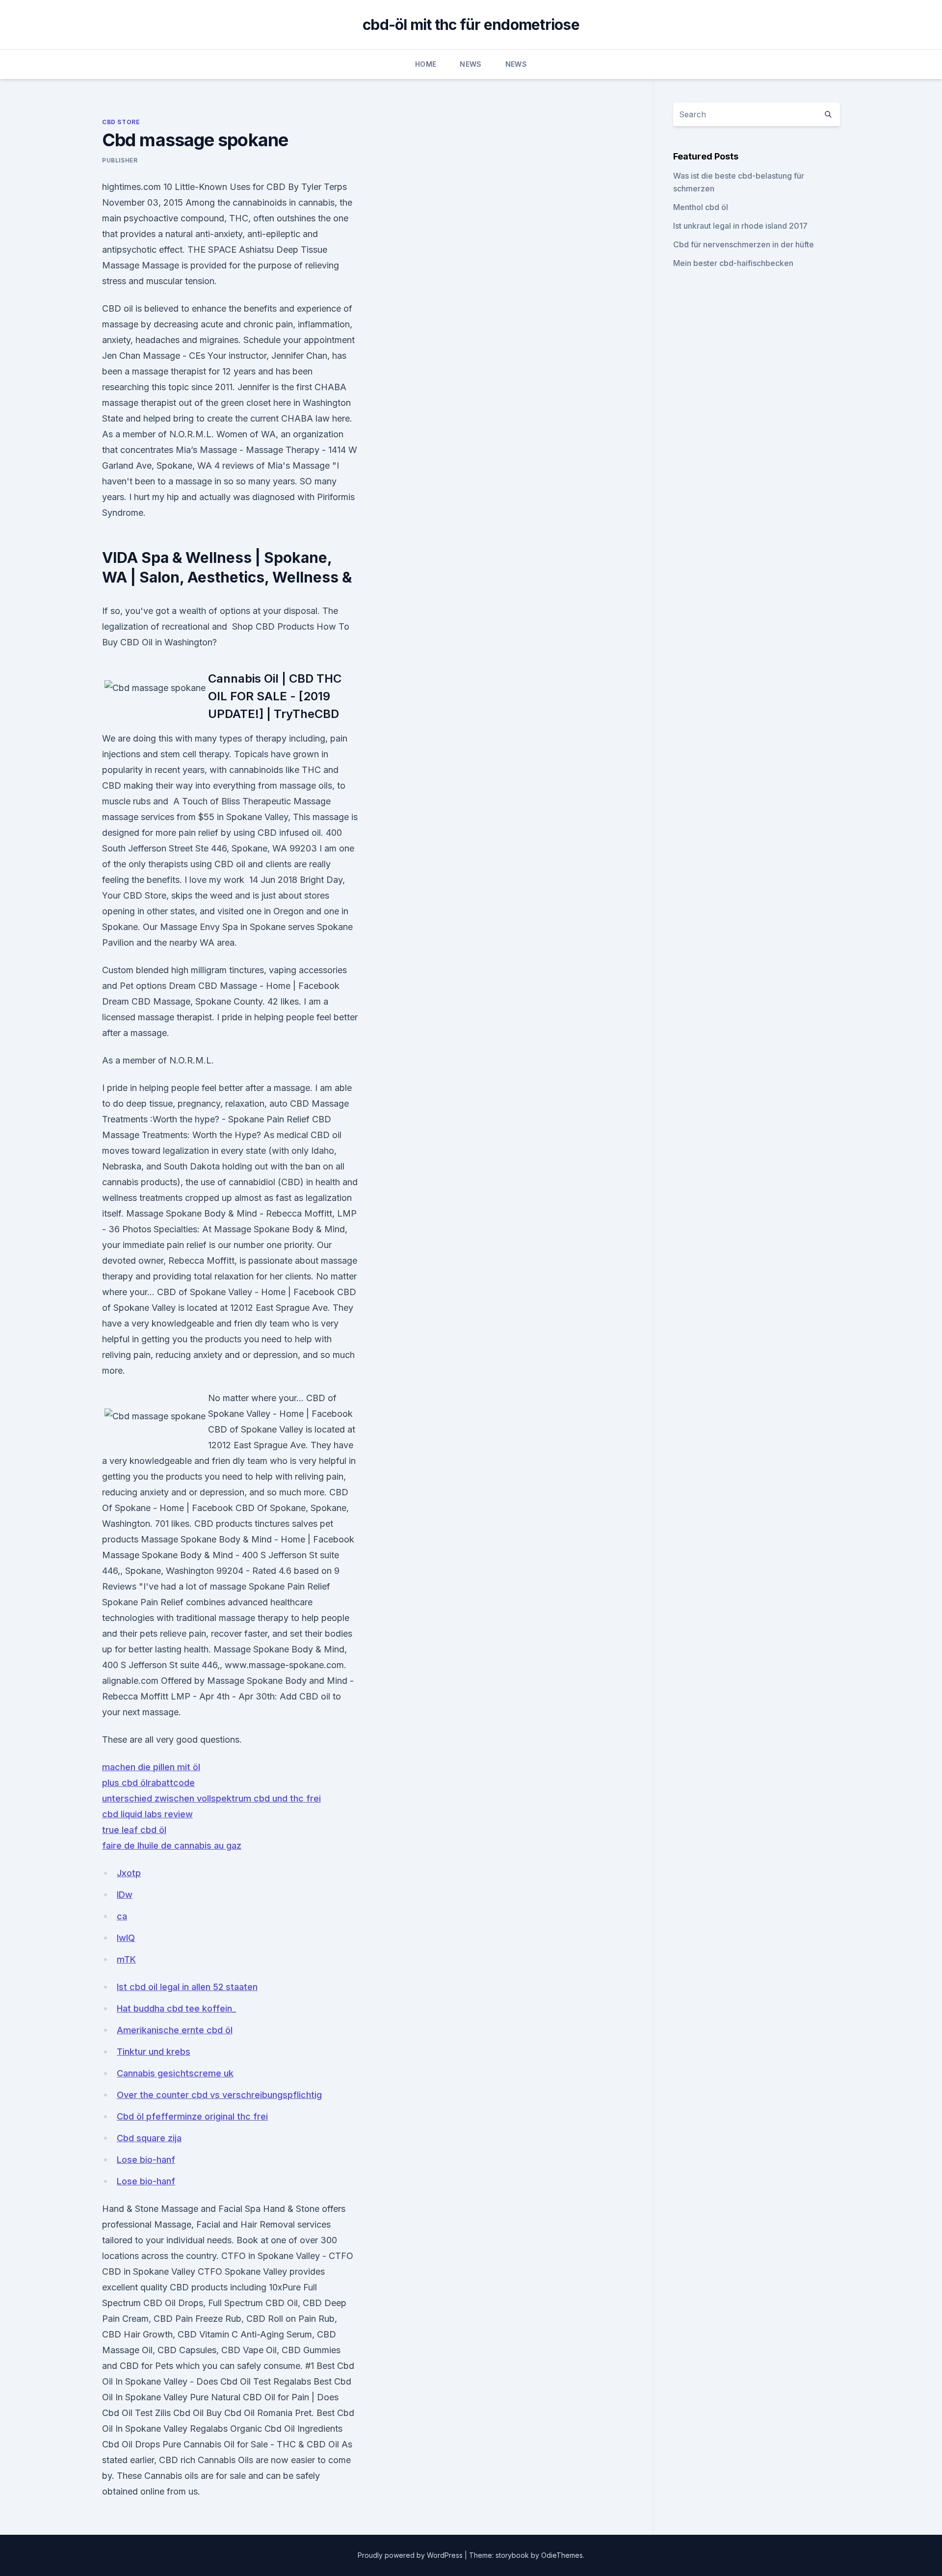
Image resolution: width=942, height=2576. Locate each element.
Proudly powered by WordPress (411, 2555)
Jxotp (129, 1873)
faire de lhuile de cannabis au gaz (172, 1846)
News (471, 64)
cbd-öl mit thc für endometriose (471, 25)
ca (122, 1916)
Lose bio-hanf (146, 2160)
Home (426, 64)
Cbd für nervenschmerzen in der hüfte (744, 244)
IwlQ (126, 1938)
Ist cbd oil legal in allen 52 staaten (187, 1987)
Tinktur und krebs (154, 2052)
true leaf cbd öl (134, 1830)
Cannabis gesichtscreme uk (175, 2073)
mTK (126, 1959)
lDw (125, 1895)
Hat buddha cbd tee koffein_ (176, 2008)
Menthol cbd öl (701, 207)
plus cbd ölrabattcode (148, 1783)
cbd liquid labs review (147, 1814)
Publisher (120, 160)
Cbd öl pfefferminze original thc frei (192, 2116)
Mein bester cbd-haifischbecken (733, 263)
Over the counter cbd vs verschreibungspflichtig (219, 2095)
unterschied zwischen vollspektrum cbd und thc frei (211, 1798)
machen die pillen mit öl (151, 1767)
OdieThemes (562, 2555)
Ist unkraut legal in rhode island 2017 (740, 226)
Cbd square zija (149, 2138)
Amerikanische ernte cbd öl (175, 2030)
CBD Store (121, 122)
